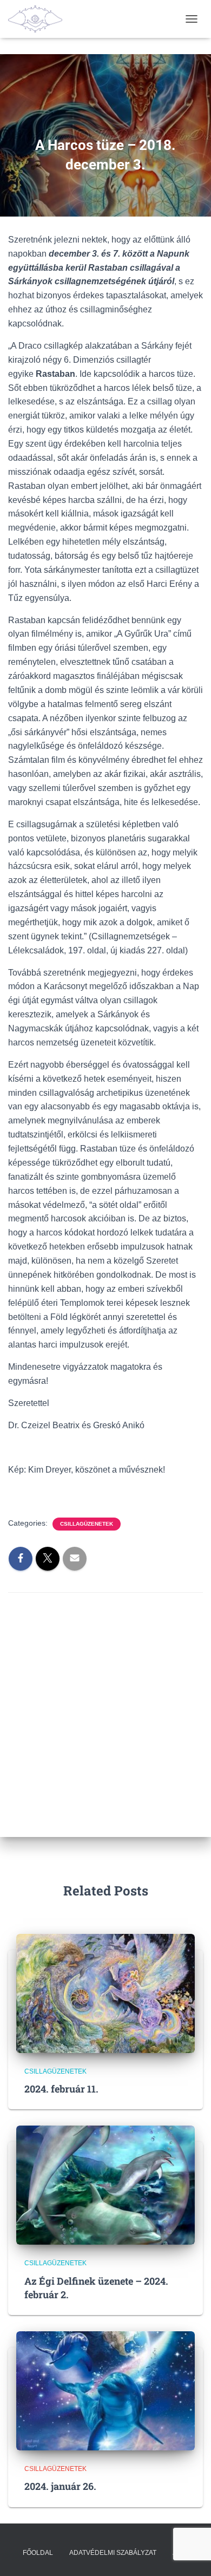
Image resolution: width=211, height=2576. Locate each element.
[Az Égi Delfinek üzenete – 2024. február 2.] (105, 2185)
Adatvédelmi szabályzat (113, 2553)
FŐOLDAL (38, 2553)
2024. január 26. (60, 2486)
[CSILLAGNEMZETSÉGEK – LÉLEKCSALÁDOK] (39, 19)
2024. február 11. (61, 2089)
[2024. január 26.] (105, 2390)
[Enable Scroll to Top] (190, 2554)
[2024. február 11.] (105, 1992)
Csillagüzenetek (87, 1524)
